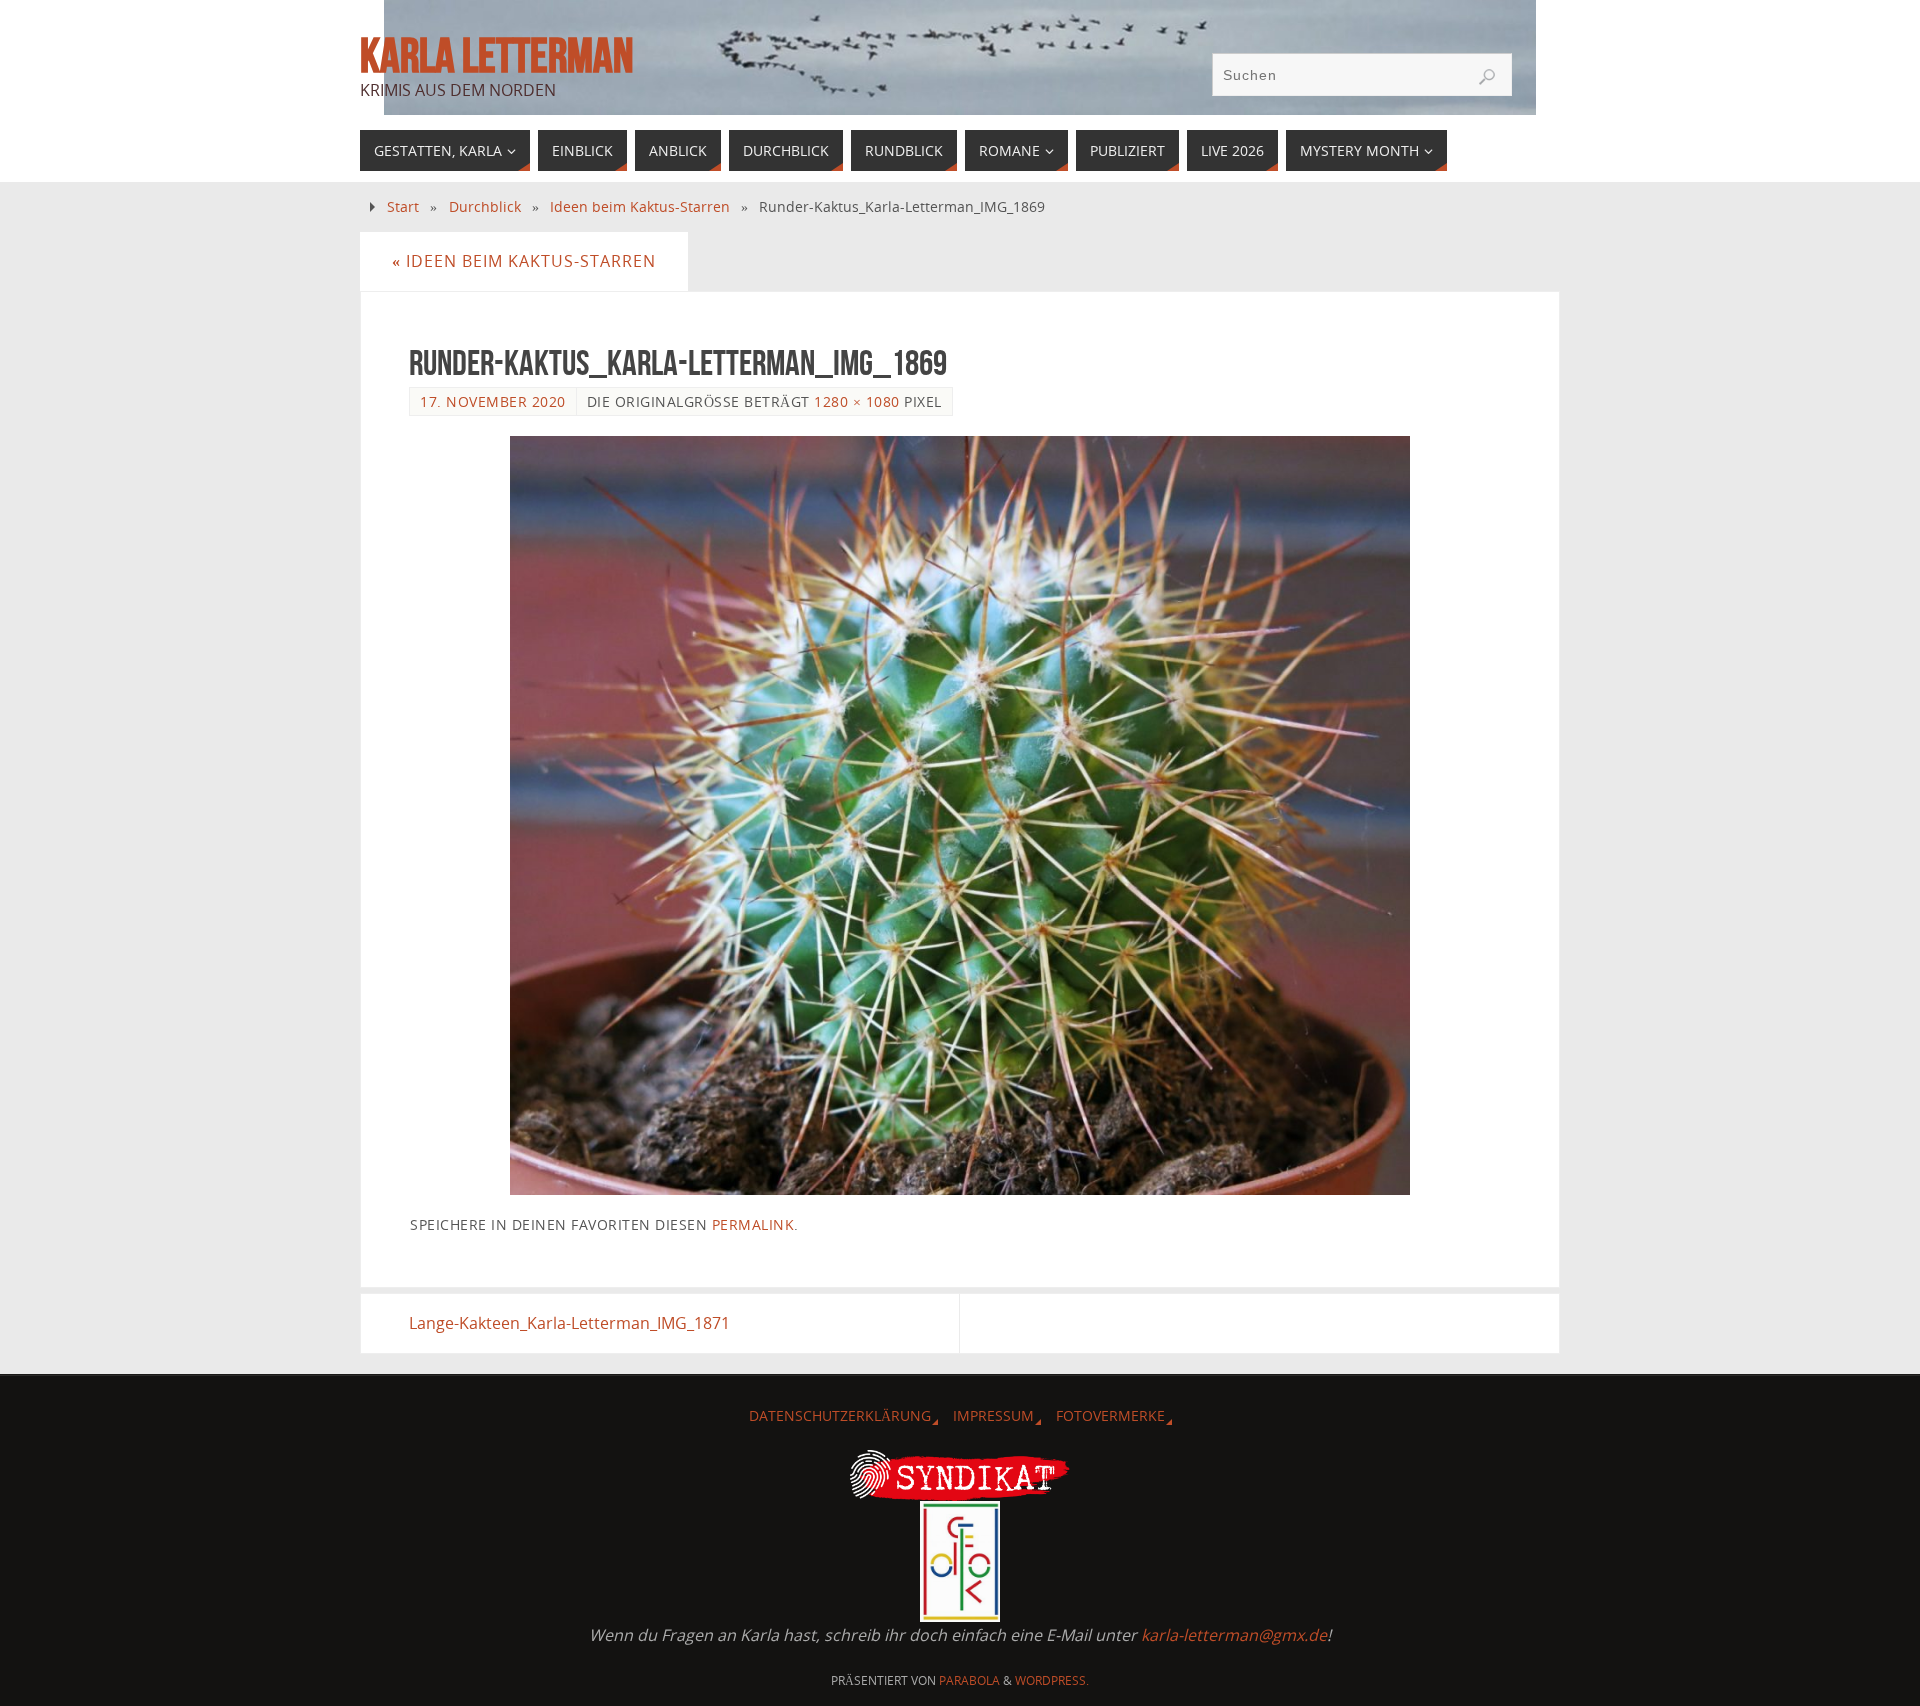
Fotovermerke (1110, 1415)
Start (403, 206)
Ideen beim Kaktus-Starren (640, 206)
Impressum (993, 1415)
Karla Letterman (496, 56)
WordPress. (1052, 1680)
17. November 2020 (493, 401)
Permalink (753, 1224)
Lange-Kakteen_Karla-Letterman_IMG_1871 (569, 1323)
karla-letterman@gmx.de (1234, 1635)
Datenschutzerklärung (840, 1415)
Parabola (969, 1680)
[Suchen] (1487, 77)
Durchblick (485, 206)
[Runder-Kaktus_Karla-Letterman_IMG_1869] (960, 815)
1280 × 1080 (857, 401)
